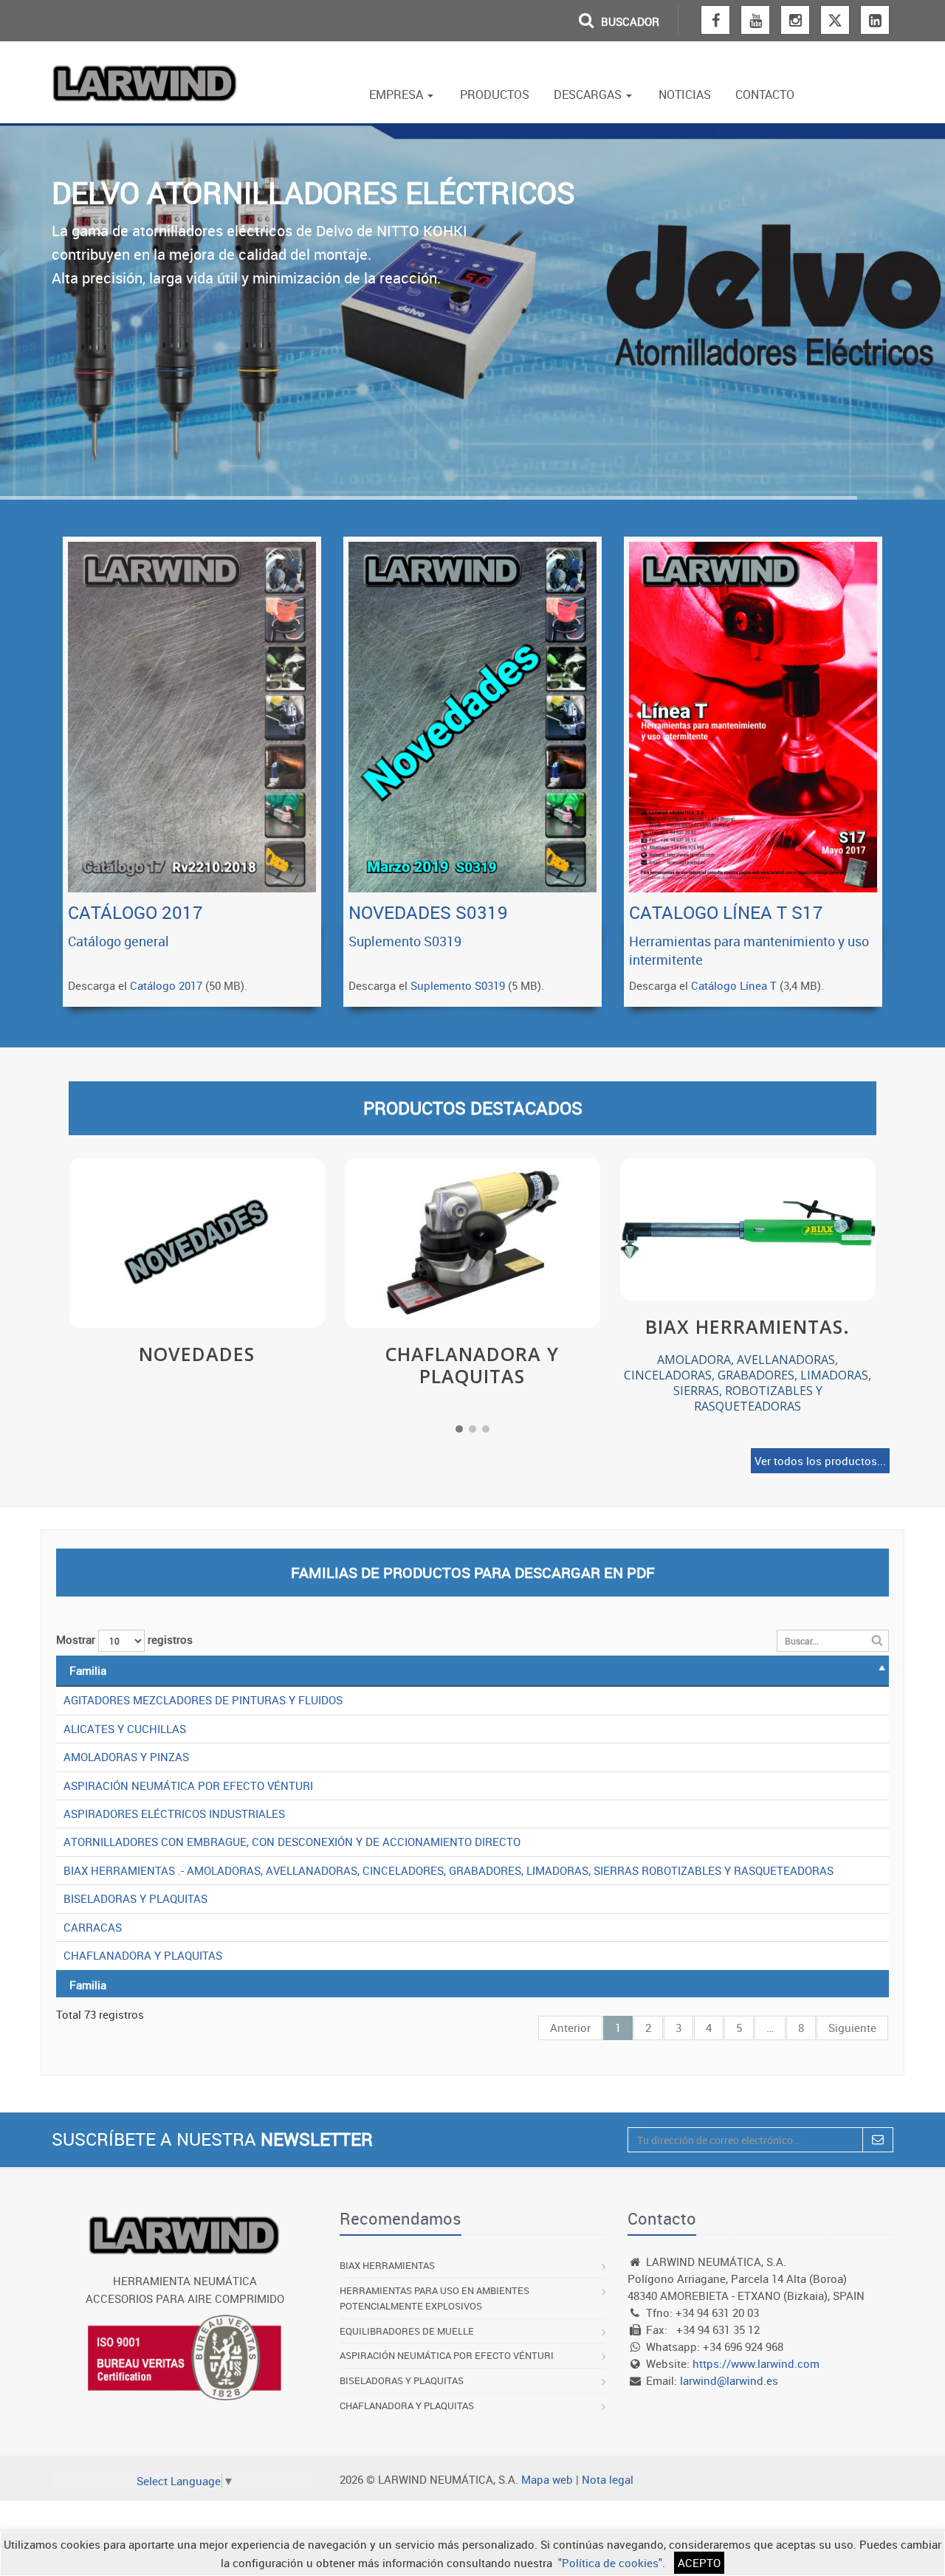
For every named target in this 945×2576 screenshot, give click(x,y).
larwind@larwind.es (729, 2380)
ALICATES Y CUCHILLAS (125, 1729)
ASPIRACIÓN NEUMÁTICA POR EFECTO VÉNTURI (188, 1785)
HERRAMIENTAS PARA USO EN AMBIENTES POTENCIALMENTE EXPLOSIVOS (434, 2298)
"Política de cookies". (612, 2563)
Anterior (570, 2028)
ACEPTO (699, 2563)
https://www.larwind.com (756, 2363)
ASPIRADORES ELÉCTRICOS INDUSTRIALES (174, 1814)
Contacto (765, 94)
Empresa (398, 94)
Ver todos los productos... (820, 1461)
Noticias (685, 94)
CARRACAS (93, 1927)
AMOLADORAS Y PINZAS (126, 1757)
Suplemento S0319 (458, 985)
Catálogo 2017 (166, 985)
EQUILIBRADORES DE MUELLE (407, 2331)
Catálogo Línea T (734, 985)
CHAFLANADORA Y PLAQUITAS (143, 1955)
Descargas (589, 94)
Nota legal (608, 2479)
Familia (88, 1670)
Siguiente (852, 2028)
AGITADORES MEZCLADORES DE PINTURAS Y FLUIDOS (203, 1700)
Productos (495, 94)
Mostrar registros (124, 1639)
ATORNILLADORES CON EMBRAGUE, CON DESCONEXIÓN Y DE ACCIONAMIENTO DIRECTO (292, 1842)
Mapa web (547, 2479)
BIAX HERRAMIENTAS (387, 2265)
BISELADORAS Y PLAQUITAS (135, 1898)
